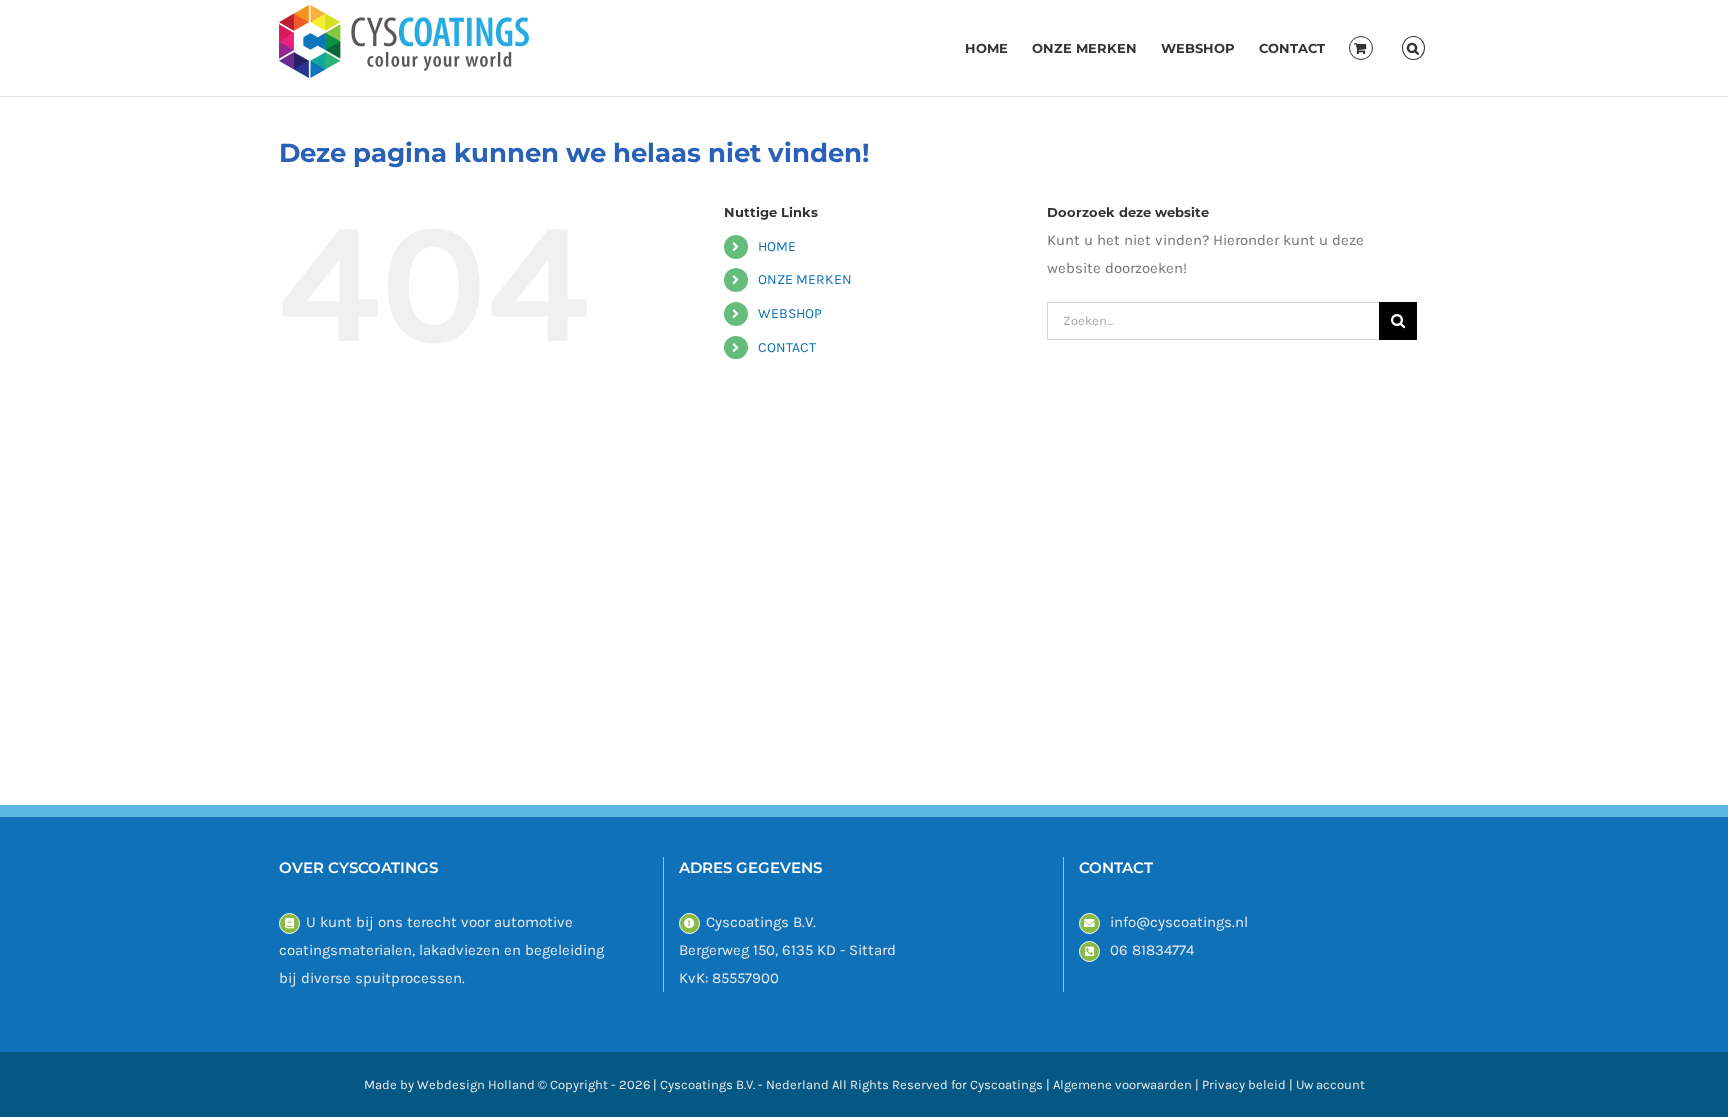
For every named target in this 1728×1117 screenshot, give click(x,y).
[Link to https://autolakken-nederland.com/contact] (289, 923)
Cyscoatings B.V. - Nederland (744, 1084)
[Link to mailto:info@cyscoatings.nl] (1089, 923)
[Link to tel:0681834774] (1089, 951)
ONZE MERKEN (805, 279)
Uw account (1330, 1084)
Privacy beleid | (1249, 1084)
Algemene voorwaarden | (1127, 1084)
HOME (777, 246)
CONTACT (787, 347)
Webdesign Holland (476, 1084)
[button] (1413, 48)
